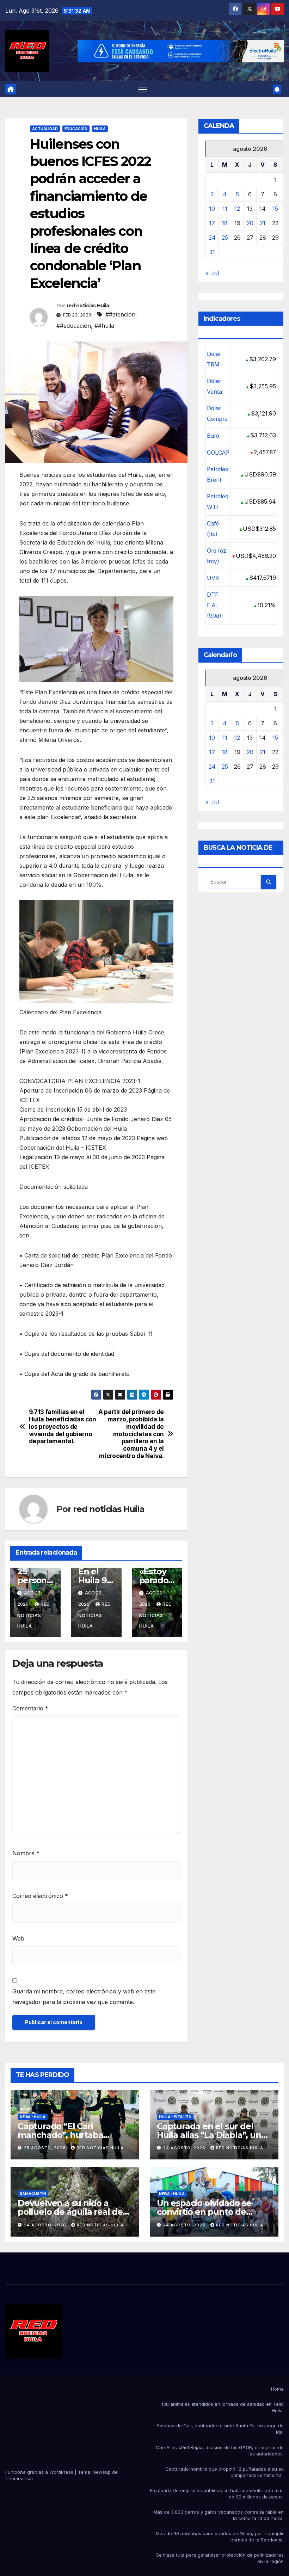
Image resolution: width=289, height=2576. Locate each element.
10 (212, 209)
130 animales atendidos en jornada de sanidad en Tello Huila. (223, 2407)
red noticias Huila (88, 306)
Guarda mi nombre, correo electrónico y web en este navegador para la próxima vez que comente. (84, 1997)
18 (225, 223)
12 (237, 209)
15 (275, 209)
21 (263, 223)
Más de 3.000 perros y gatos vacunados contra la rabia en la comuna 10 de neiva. (219, 2515)
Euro (213, 436)
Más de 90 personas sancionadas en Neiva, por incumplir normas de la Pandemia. (220, 2537)
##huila (104, 326)
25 (225, 238)
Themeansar (19, 2478)
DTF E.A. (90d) (214, 605)
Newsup (102, 2472)
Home (277, 2389)
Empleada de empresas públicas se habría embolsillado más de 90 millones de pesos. (217, 2494)
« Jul (212, 273)
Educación (76, 129)
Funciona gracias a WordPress (40, 2472)
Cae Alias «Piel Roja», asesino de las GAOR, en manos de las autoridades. (220, 2451)
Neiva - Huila (33, 2117)
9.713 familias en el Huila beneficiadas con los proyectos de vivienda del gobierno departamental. (63, 1427)
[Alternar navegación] (143, 89)
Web (18, 1938)
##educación (74, 326)
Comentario (30, 1708)
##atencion (120, 314)
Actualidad (45, 129)
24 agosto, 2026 (185, 2148)
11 (225, 209)
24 (212, 238)
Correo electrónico (40, 1896)
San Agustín (33, 2194)
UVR (213, 578)
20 (250, 223)
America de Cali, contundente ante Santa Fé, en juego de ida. (220, 2429)
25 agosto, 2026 (46, 2148)
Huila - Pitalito (175, 2117)
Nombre (26, 1853)
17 (212, 223)
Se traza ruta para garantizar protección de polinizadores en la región (220, 2558)
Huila (100, 129)
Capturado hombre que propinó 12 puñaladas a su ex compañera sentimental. (225, 2472)
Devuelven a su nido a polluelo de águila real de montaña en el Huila (70, 2212)
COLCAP (218, 453)
